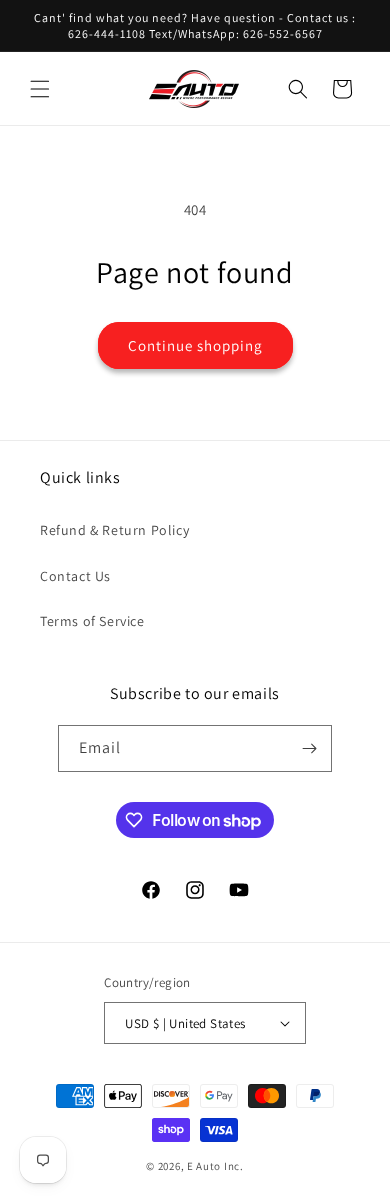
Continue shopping (195, 345)
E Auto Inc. (215, 1166)
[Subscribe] (309, 748)
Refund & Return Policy (114, 530)
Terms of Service (92, 621)
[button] (40, 89)
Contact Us (75, 576)
